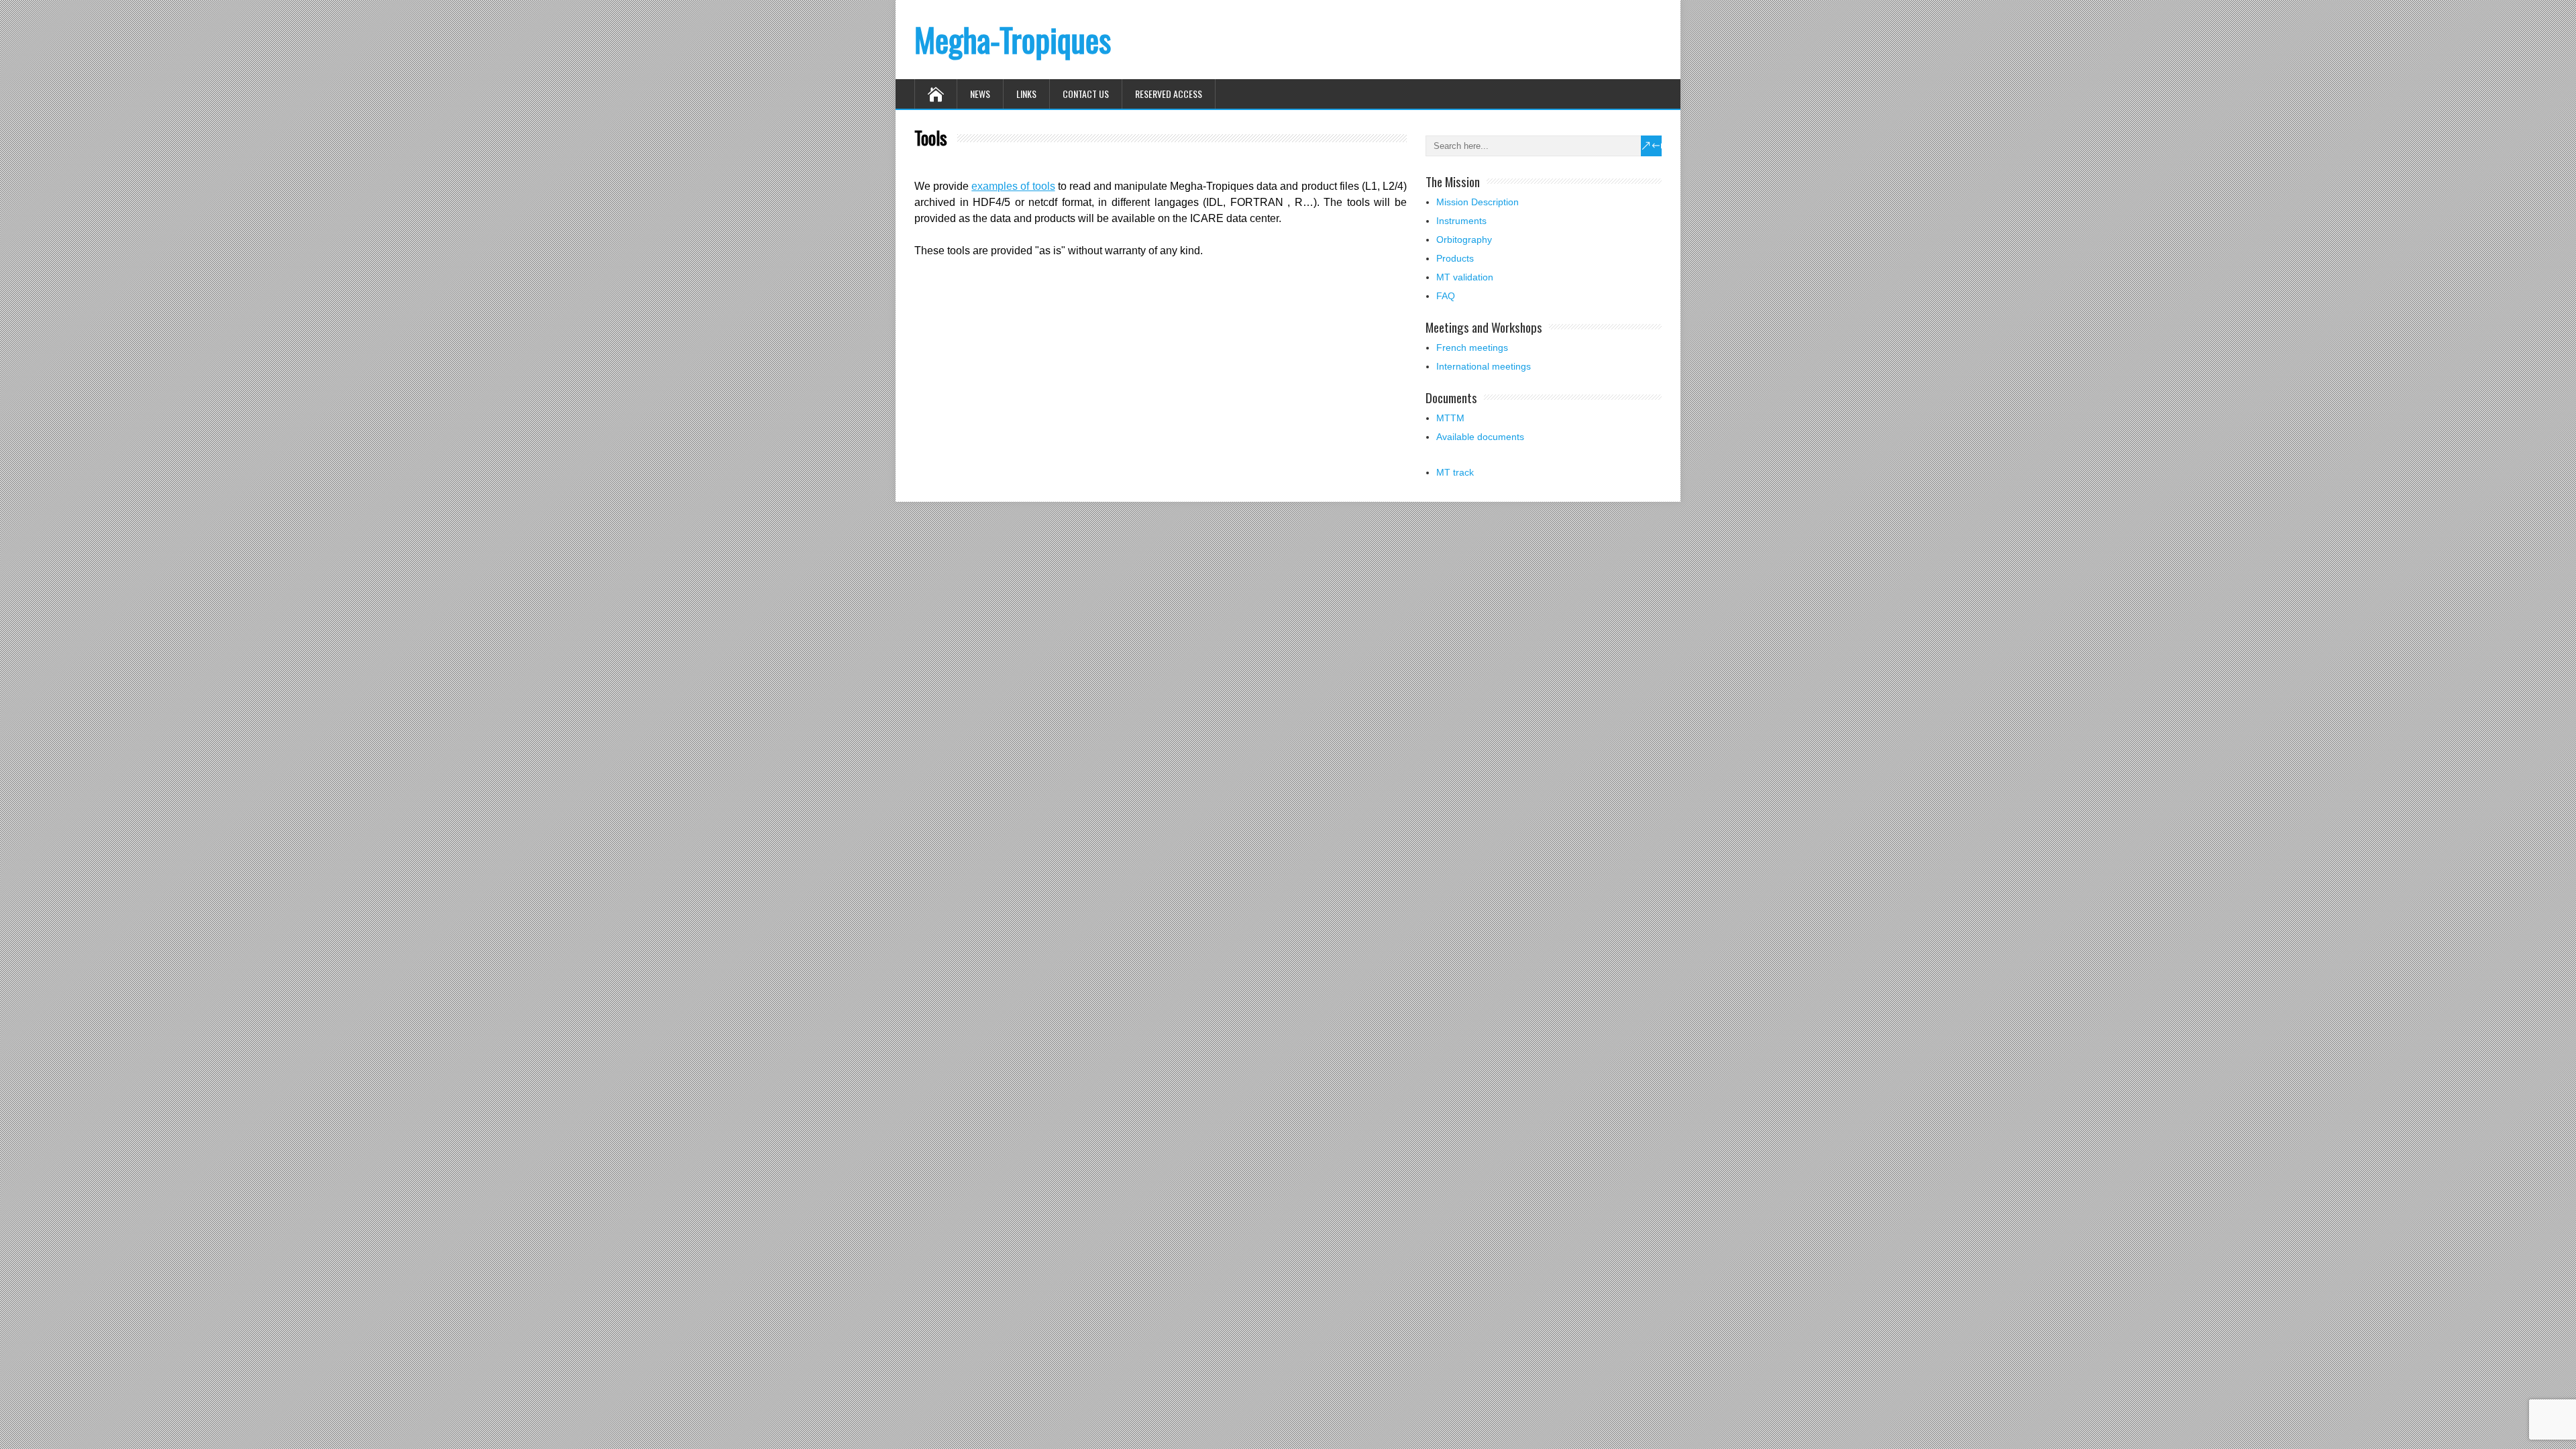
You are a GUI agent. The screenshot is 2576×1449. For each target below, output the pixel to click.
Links (1026, 94)
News (980, 94)
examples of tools (1013, 186)
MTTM (1450, 418)
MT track (1455, 472)
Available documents (1480, 437)
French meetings (1472, 347)
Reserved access (1169, 94)
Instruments (1461, 221)
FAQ (1446, 296)
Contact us (1086, 94)
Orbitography (1464, 239)
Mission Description (1478, 202)
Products (1455, 258)
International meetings (1484, 366)
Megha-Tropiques (1013, 39)
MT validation (1465, 277)
